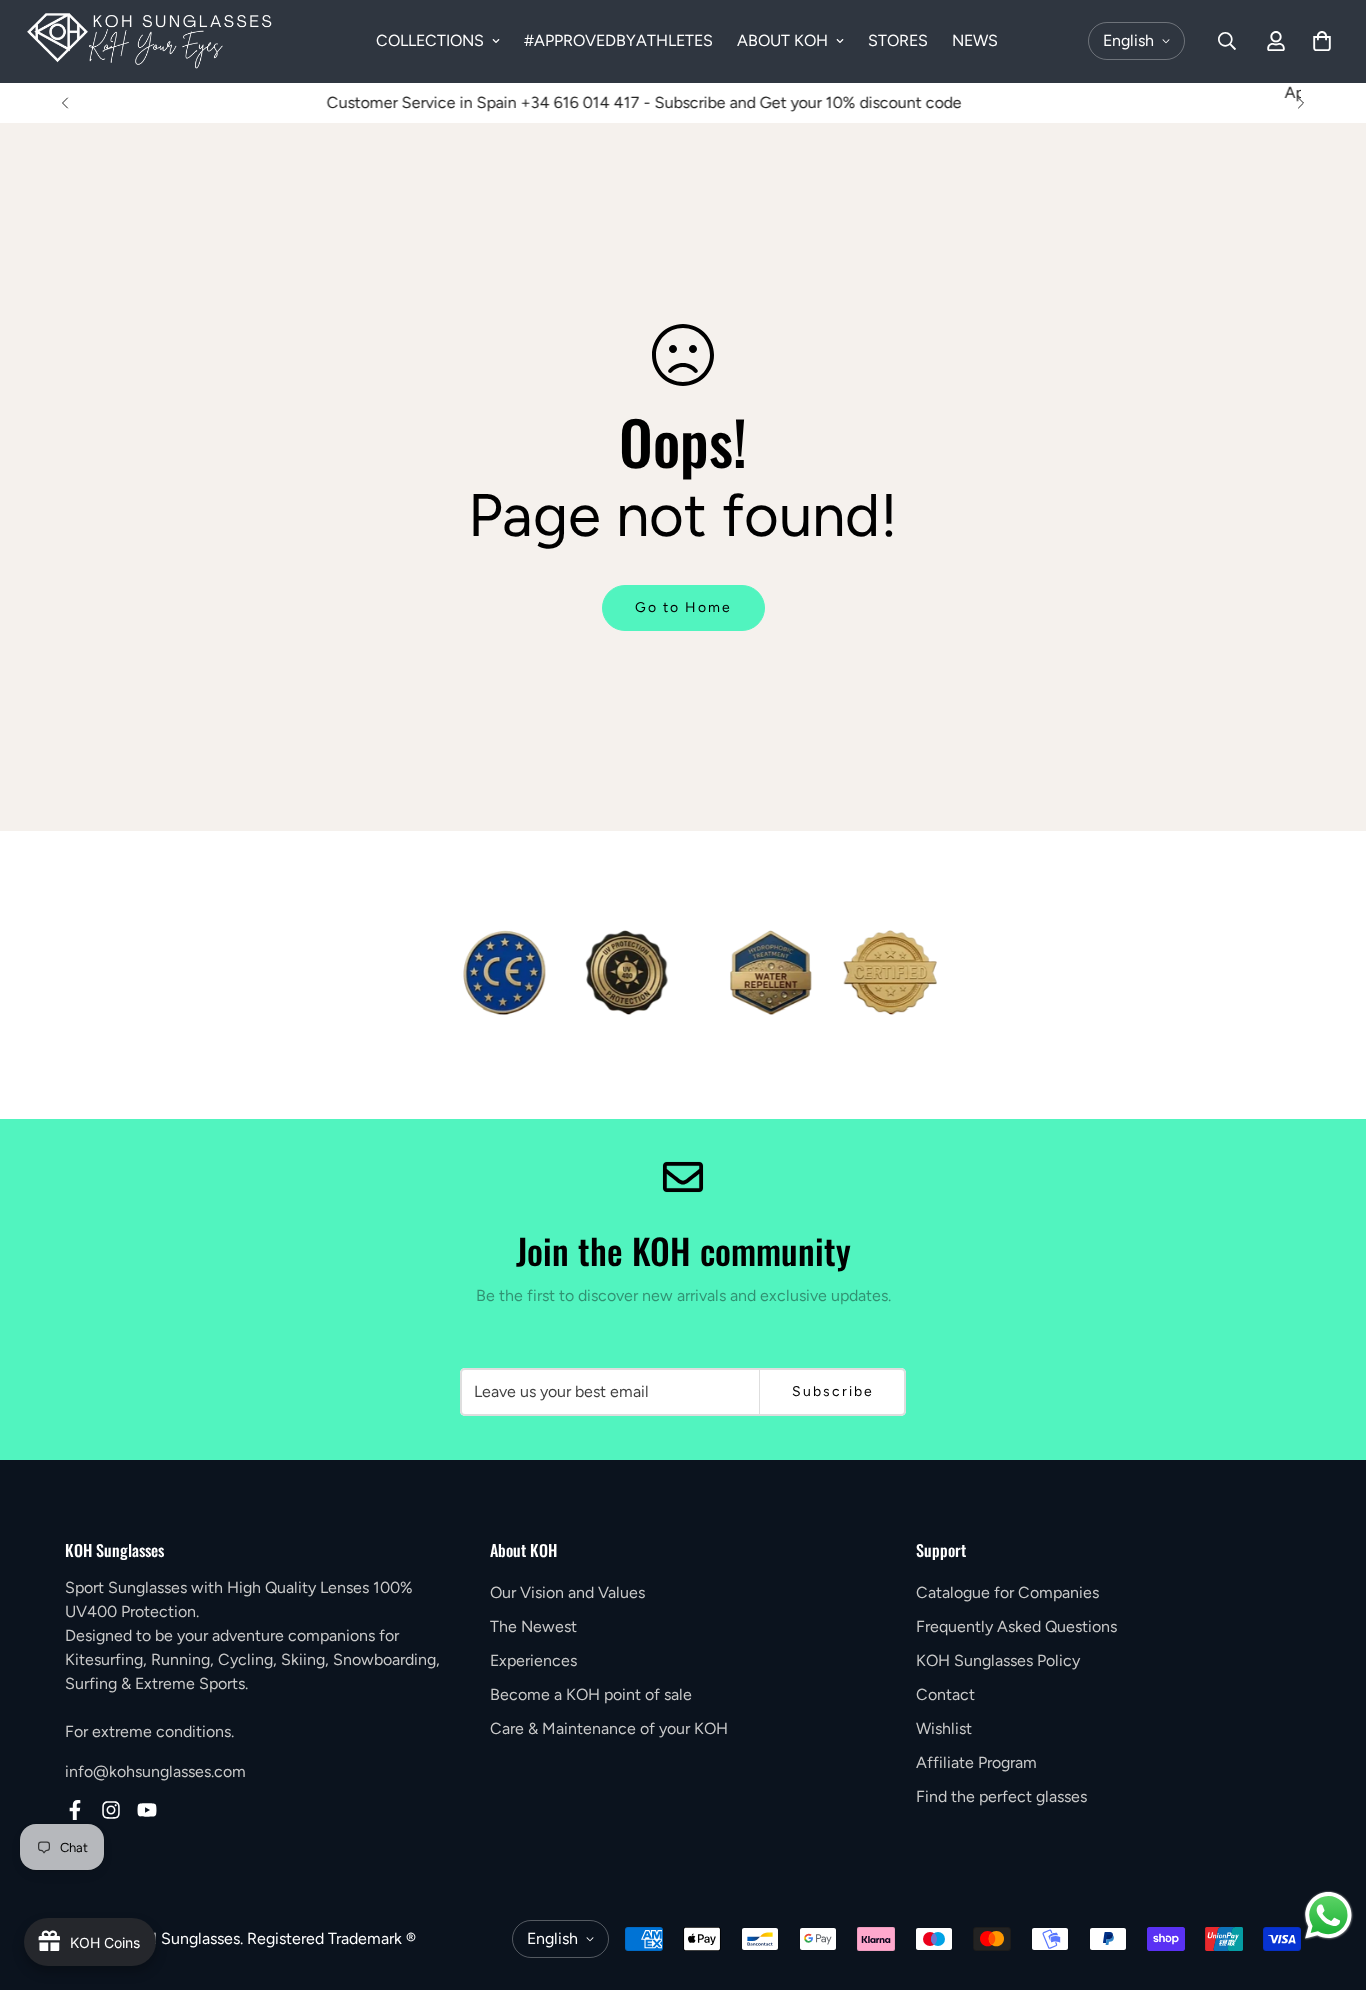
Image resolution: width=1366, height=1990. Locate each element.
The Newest (533, 1626)
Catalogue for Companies (1007, 1592)
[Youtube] (147, 1810)
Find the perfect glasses (1001, 1796)
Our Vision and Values (567, 1592)
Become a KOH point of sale (591, 1694)
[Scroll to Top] (1327, 1881)
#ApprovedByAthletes (618, 40)
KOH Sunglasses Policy (998, 1660)
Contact (945, 1694)
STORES (898, 40)
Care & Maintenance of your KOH (609, 1728)
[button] (1322, 41)
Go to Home (683, 607)
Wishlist (944, 1728)
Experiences (533, 1660)
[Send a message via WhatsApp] (1328, 1915)
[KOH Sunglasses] (150, 41)
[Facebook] (75, 1810)
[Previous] (65, 103)
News (975, 40)
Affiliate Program (976, 1762)
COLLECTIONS (430, 40)
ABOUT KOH (782, 40)
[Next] (1301, 103)
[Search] (1227, 41)
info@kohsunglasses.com (155, 1771)
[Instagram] (111, 1810)
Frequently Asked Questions (1016, 1626)
